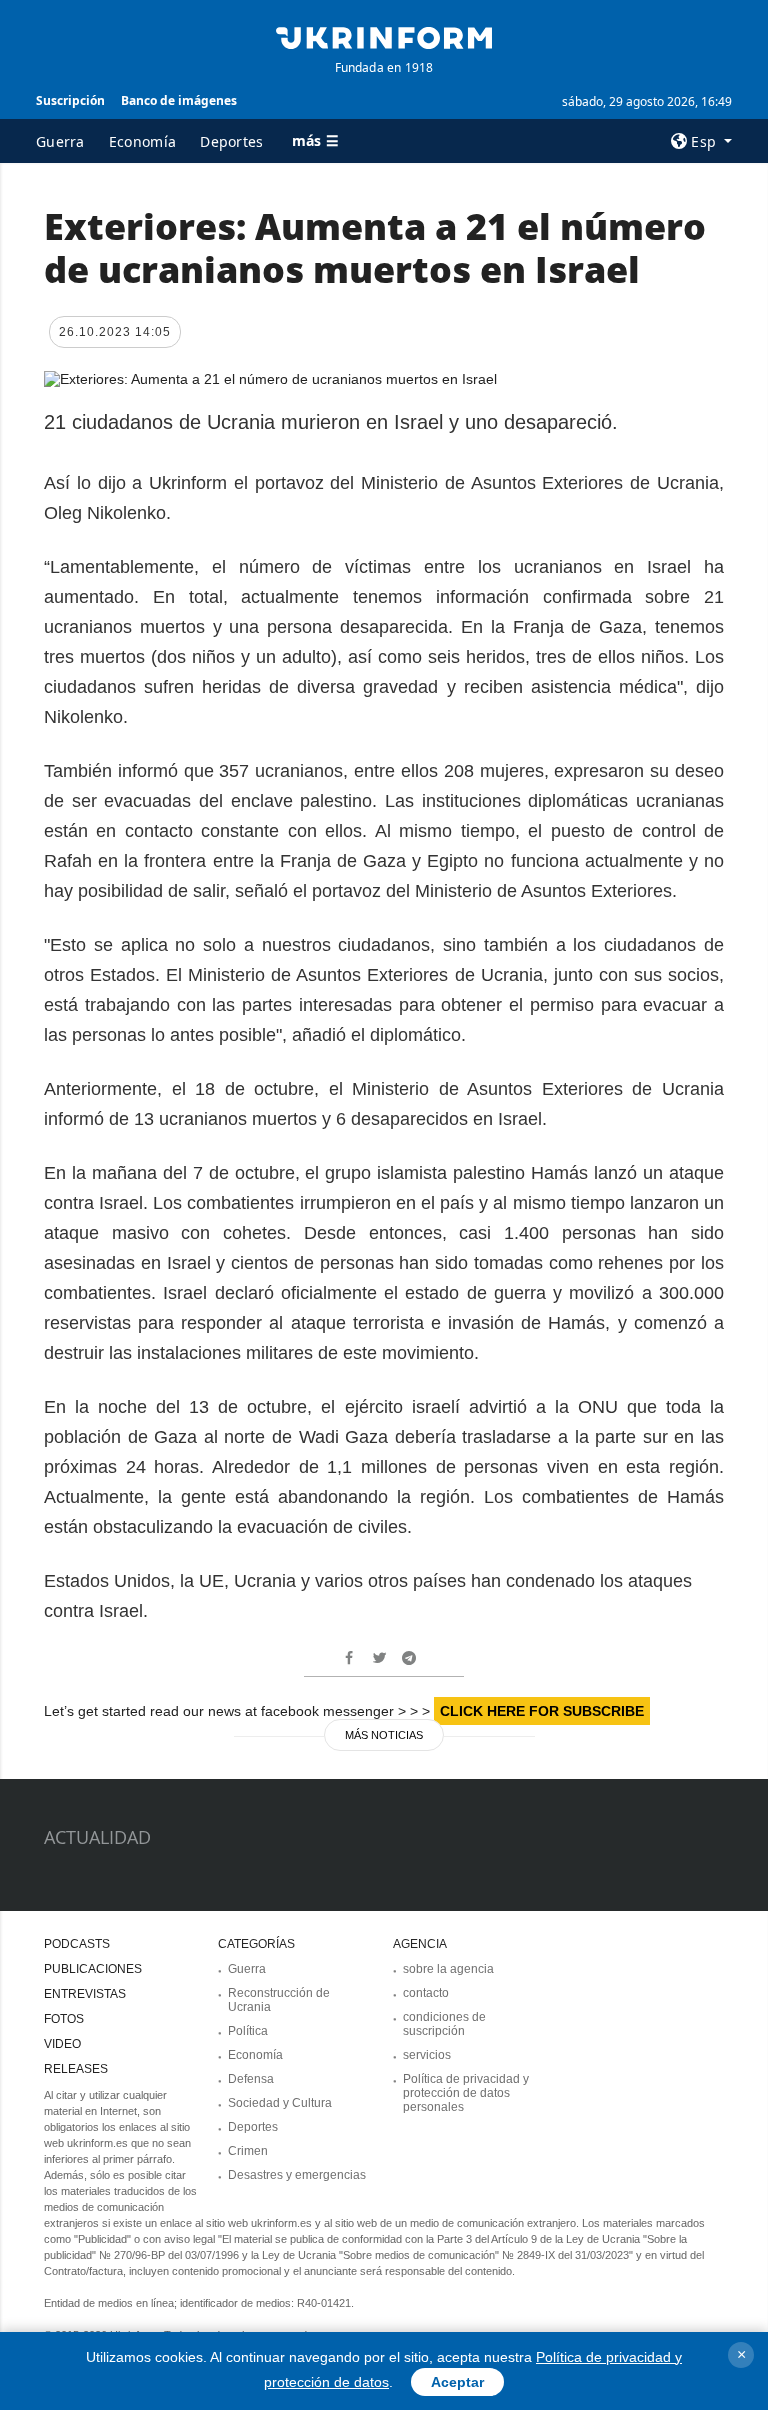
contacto (426, 1993)
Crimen (248, 2151)
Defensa (251, 2079)
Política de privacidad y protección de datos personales (466, 2093)
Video (62, 2044)
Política (248, 2031)
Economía (142, 141)
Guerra (60, 141)
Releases (76, 2069)
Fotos (64, 2019)
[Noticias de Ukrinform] (384, 36)
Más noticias (384, 1735)
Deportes (231, 141)
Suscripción (70, 100)
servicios (427, 2055)
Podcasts (77, 1944)
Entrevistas (85, 1994)
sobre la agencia (448, 1969)
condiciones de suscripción (444, 2024)
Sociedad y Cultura (280, 2103)
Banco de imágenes (179, 100)
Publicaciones (93, 1969)
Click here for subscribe (542, 1711)
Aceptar (457, 2382)
